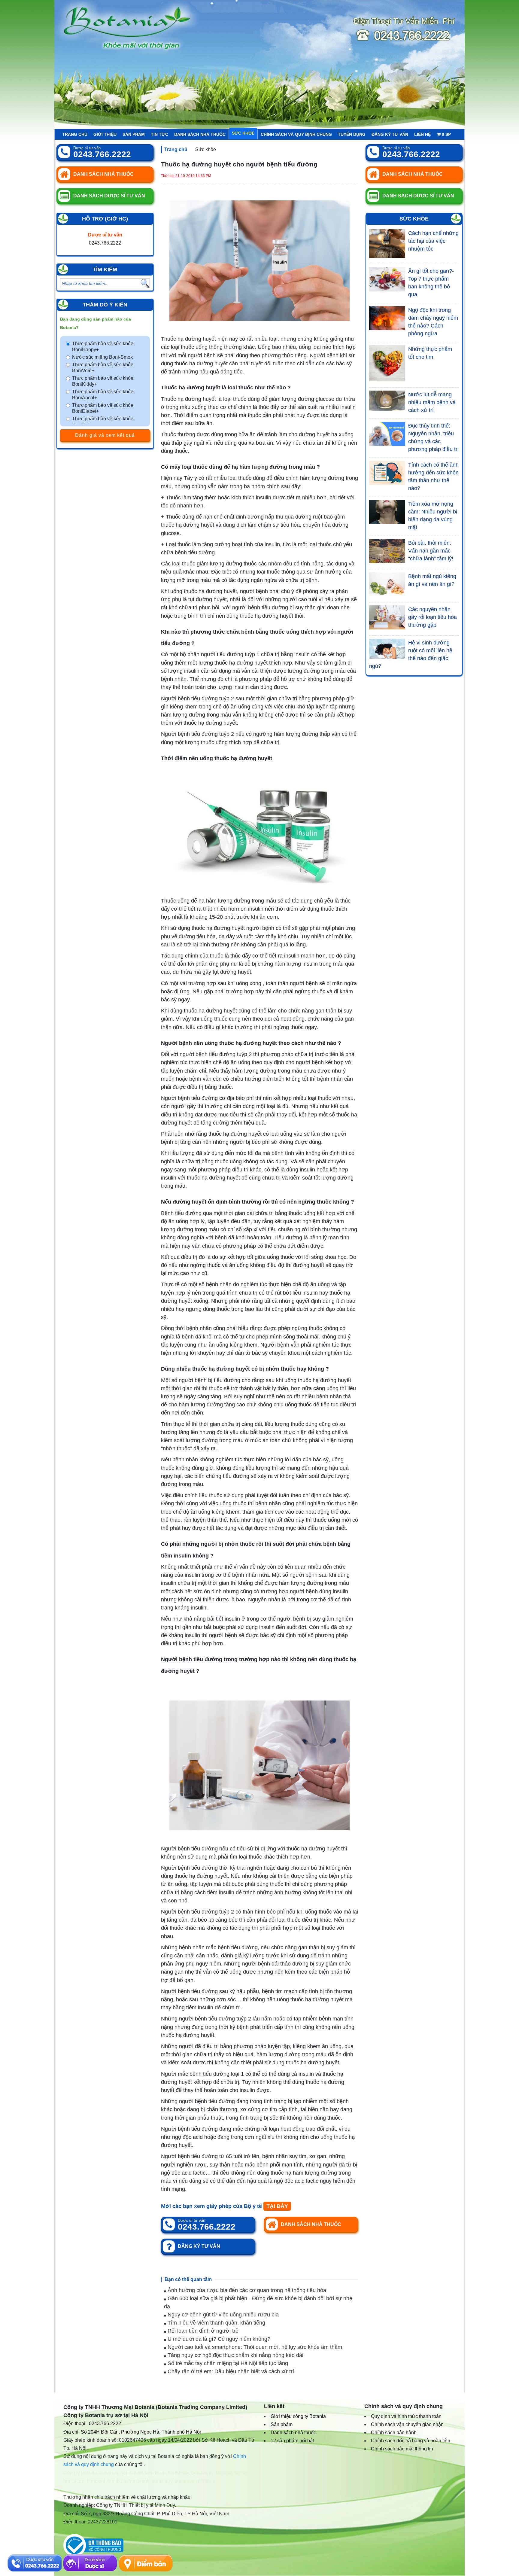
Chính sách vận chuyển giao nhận (407, 2424)
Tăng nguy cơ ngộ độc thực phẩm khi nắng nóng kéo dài (235, 2355)
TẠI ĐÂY (277, 2206)
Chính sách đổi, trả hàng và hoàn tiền (411, 2441)
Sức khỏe (243, 133)
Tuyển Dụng (352, 134)
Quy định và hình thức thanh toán (406, 2416)
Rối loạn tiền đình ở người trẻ (202, 2331)
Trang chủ (75, 134)
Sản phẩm (134, 134)
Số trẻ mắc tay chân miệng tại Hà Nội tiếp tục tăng (227, 2363)
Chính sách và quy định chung (296, 134)
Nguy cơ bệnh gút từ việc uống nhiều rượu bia (222, 2315)
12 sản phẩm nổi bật (292, 2441)
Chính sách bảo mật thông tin (402, 2449)
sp (446, 134)
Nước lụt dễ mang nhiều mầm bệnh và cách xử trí (432, 402)
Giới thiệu (105, 134)
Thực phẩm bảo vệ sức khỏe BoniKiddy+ (103, 381)
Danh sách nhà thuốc (200, 134)
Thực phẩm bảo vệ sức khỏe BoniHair (103, 422)
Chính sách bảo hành (394, 2433)
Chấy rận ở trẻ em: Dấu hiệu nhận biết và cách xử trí (230, 2371)
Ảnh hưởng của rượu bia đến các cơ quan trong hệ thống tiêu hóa (246, 2290)
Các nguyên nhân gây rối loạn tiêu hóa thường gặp (432, 617)
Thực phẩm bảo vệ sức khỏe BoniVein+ (103, 368)
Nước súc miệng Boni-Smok (102, 357)
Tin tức (159, 134)
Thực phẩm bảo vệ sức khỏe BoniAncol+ (103, 395)
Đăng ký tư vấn (390, 134)
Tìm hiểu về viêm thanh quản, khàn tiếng (216, 2323)
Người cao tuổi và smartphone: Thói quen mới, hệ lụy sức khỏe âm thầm (254, 2347)
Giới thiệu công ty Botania (298, 2416)
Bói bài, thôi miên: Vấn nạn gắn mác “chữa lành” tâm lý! (431, 551)
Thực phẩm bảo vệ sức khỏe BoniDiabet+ (103, 408)
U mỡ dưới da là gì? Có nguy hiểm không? (218, 2339)
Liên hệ (422, 134)
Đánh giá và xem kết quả (105, 435)
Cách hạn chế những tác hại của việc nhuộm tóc (433, 241)
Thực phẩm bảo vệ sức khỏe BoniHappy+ (103, 347)
